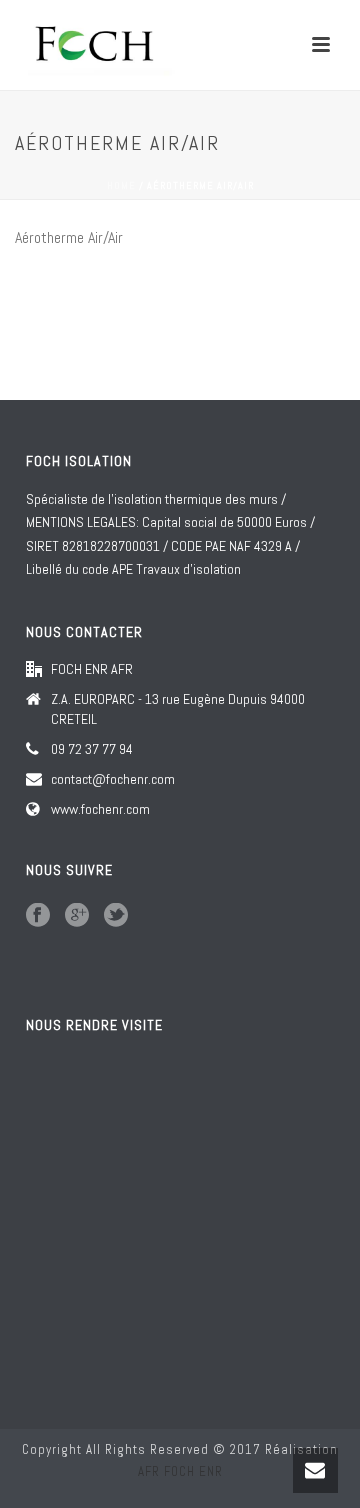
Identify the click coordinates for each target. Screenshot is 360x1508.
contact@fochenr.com (113, 779)
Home (121, 185)
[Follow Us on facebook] (38, 916)
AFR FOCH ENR (180, 1471)
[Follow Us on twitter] (116, 916)
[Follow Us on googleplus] (77, 916)
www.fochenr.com (100, 809)
